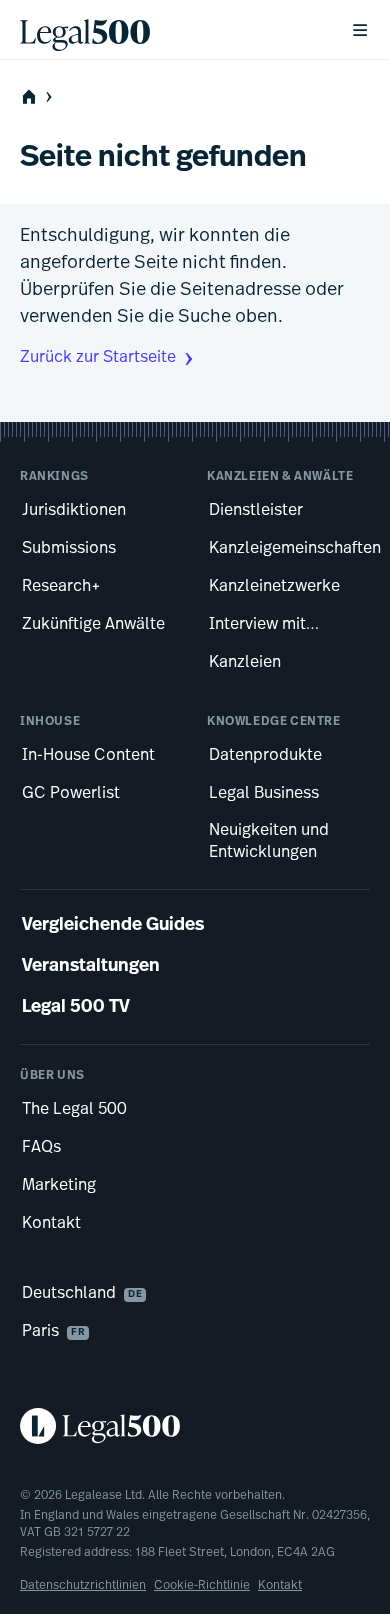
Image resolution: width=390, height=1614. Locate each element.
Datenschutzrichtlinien (83, 1586)
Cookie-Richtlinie (202, 1586)
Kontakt (280, 1586)
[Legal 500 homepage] (195, 1426)
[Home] (169, 30)
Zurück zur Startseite (98, 358)
